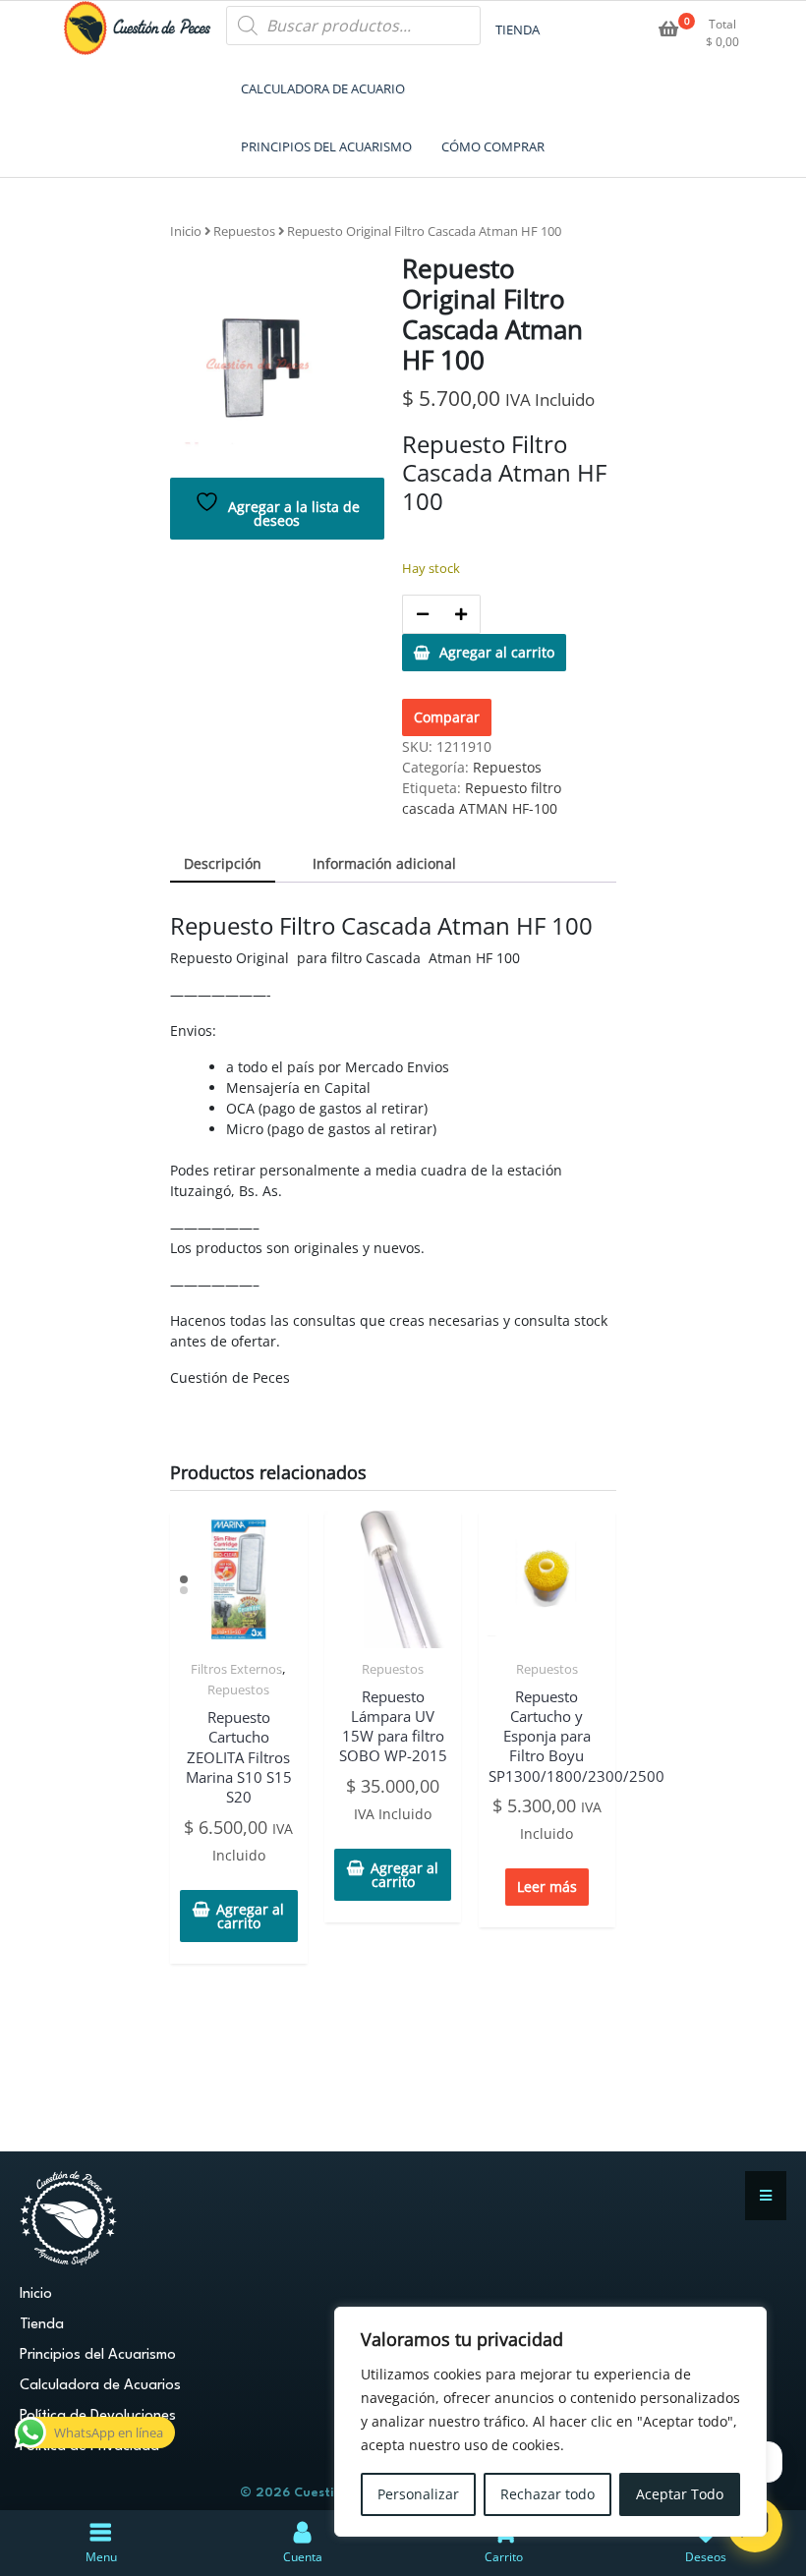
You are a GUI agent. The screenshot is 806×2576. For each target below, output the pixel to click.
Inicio (186, 231)
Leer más (547, 1887)
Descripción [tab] (223, 863)
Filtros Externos (236, 1669)
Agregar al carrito (497, 652)
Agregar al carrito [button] (250, 1916)
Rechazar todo (547, 2494)
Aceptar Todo (680, 2494)
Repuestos (244, 231)
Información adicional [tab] (384, 863)
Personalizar (418, 2494)
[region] (550, 2422)
